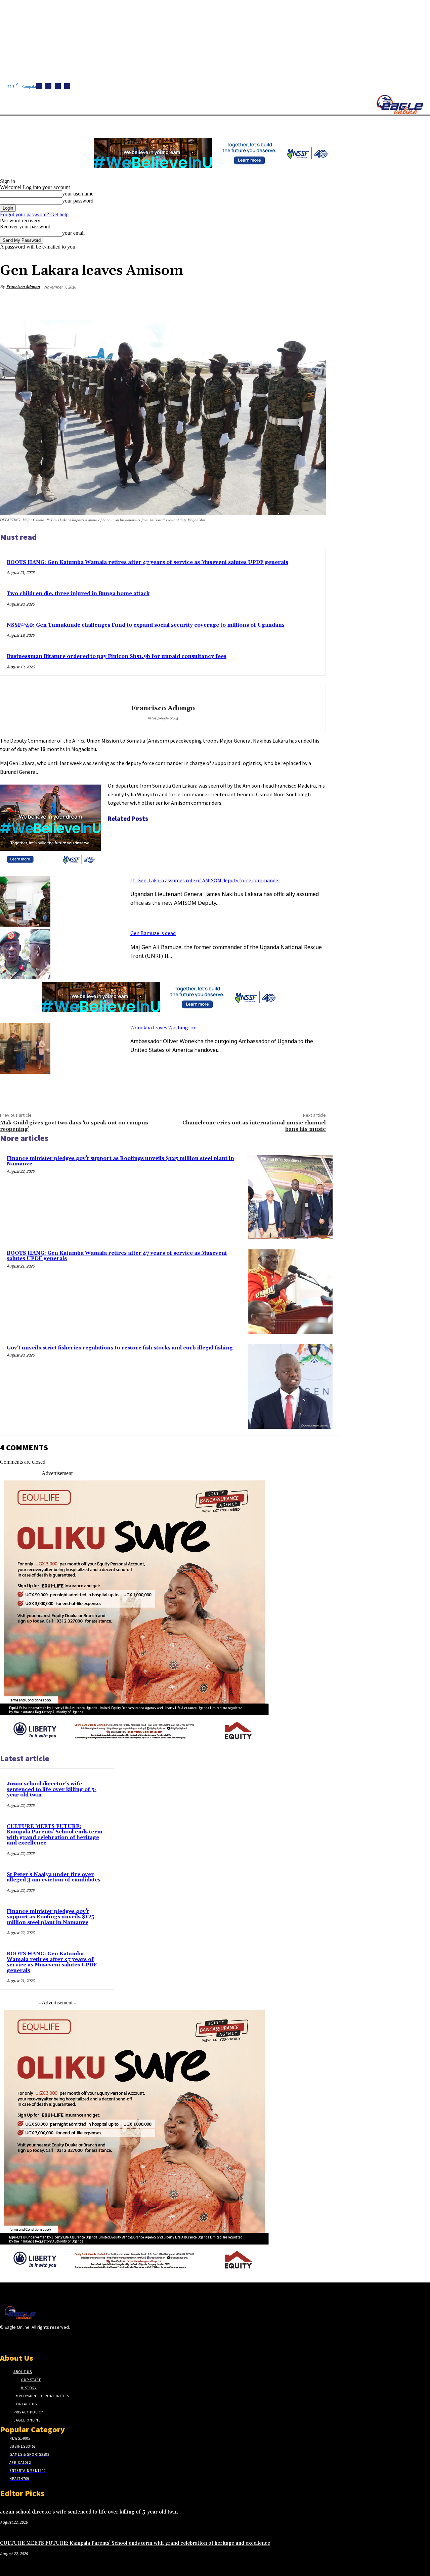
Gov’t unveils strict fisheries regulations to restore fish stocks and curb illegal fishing (120, 1348)
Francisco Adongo (23, 287)
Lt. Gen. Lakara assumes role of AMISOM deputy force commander (205, 880)
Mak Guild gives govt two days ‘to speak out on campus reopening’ (74, 1126)
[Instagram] (48, 86)
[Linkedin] (58, 86)
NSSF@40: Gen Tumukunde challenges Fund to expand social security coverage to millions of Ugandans (146, 625)
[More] (314, 303)
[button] (319, 124)
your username (78, 194)
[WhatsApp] (290, 303)
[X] (67, 86)
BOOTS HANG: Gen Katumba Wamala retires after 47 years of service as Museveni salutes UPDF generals (147, 562)
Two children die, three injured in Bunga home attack (78, 594)
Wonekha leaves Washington (163, 1027)
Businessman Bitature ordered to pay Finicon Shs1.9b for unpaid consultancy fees (117, 656)
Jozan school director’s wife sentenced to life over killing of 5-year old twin (52, 1789)
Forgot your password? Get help (34, 214)
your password (78, 201)
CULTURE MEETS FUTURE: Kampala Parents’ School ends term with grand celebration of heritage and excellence (55, 1835)
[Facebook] (39, 86)
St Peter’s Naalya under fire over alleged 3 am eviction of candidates (54, 1877)
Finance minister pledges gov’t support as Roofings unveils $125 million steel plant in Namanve (120, 1161)
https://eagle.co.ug (163, 718)
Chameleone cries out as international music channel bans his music (254, 1126)
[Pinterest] (266, 303)
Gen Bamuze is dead (153, 933)
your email (73, 233)
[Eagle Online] (400, 104)
